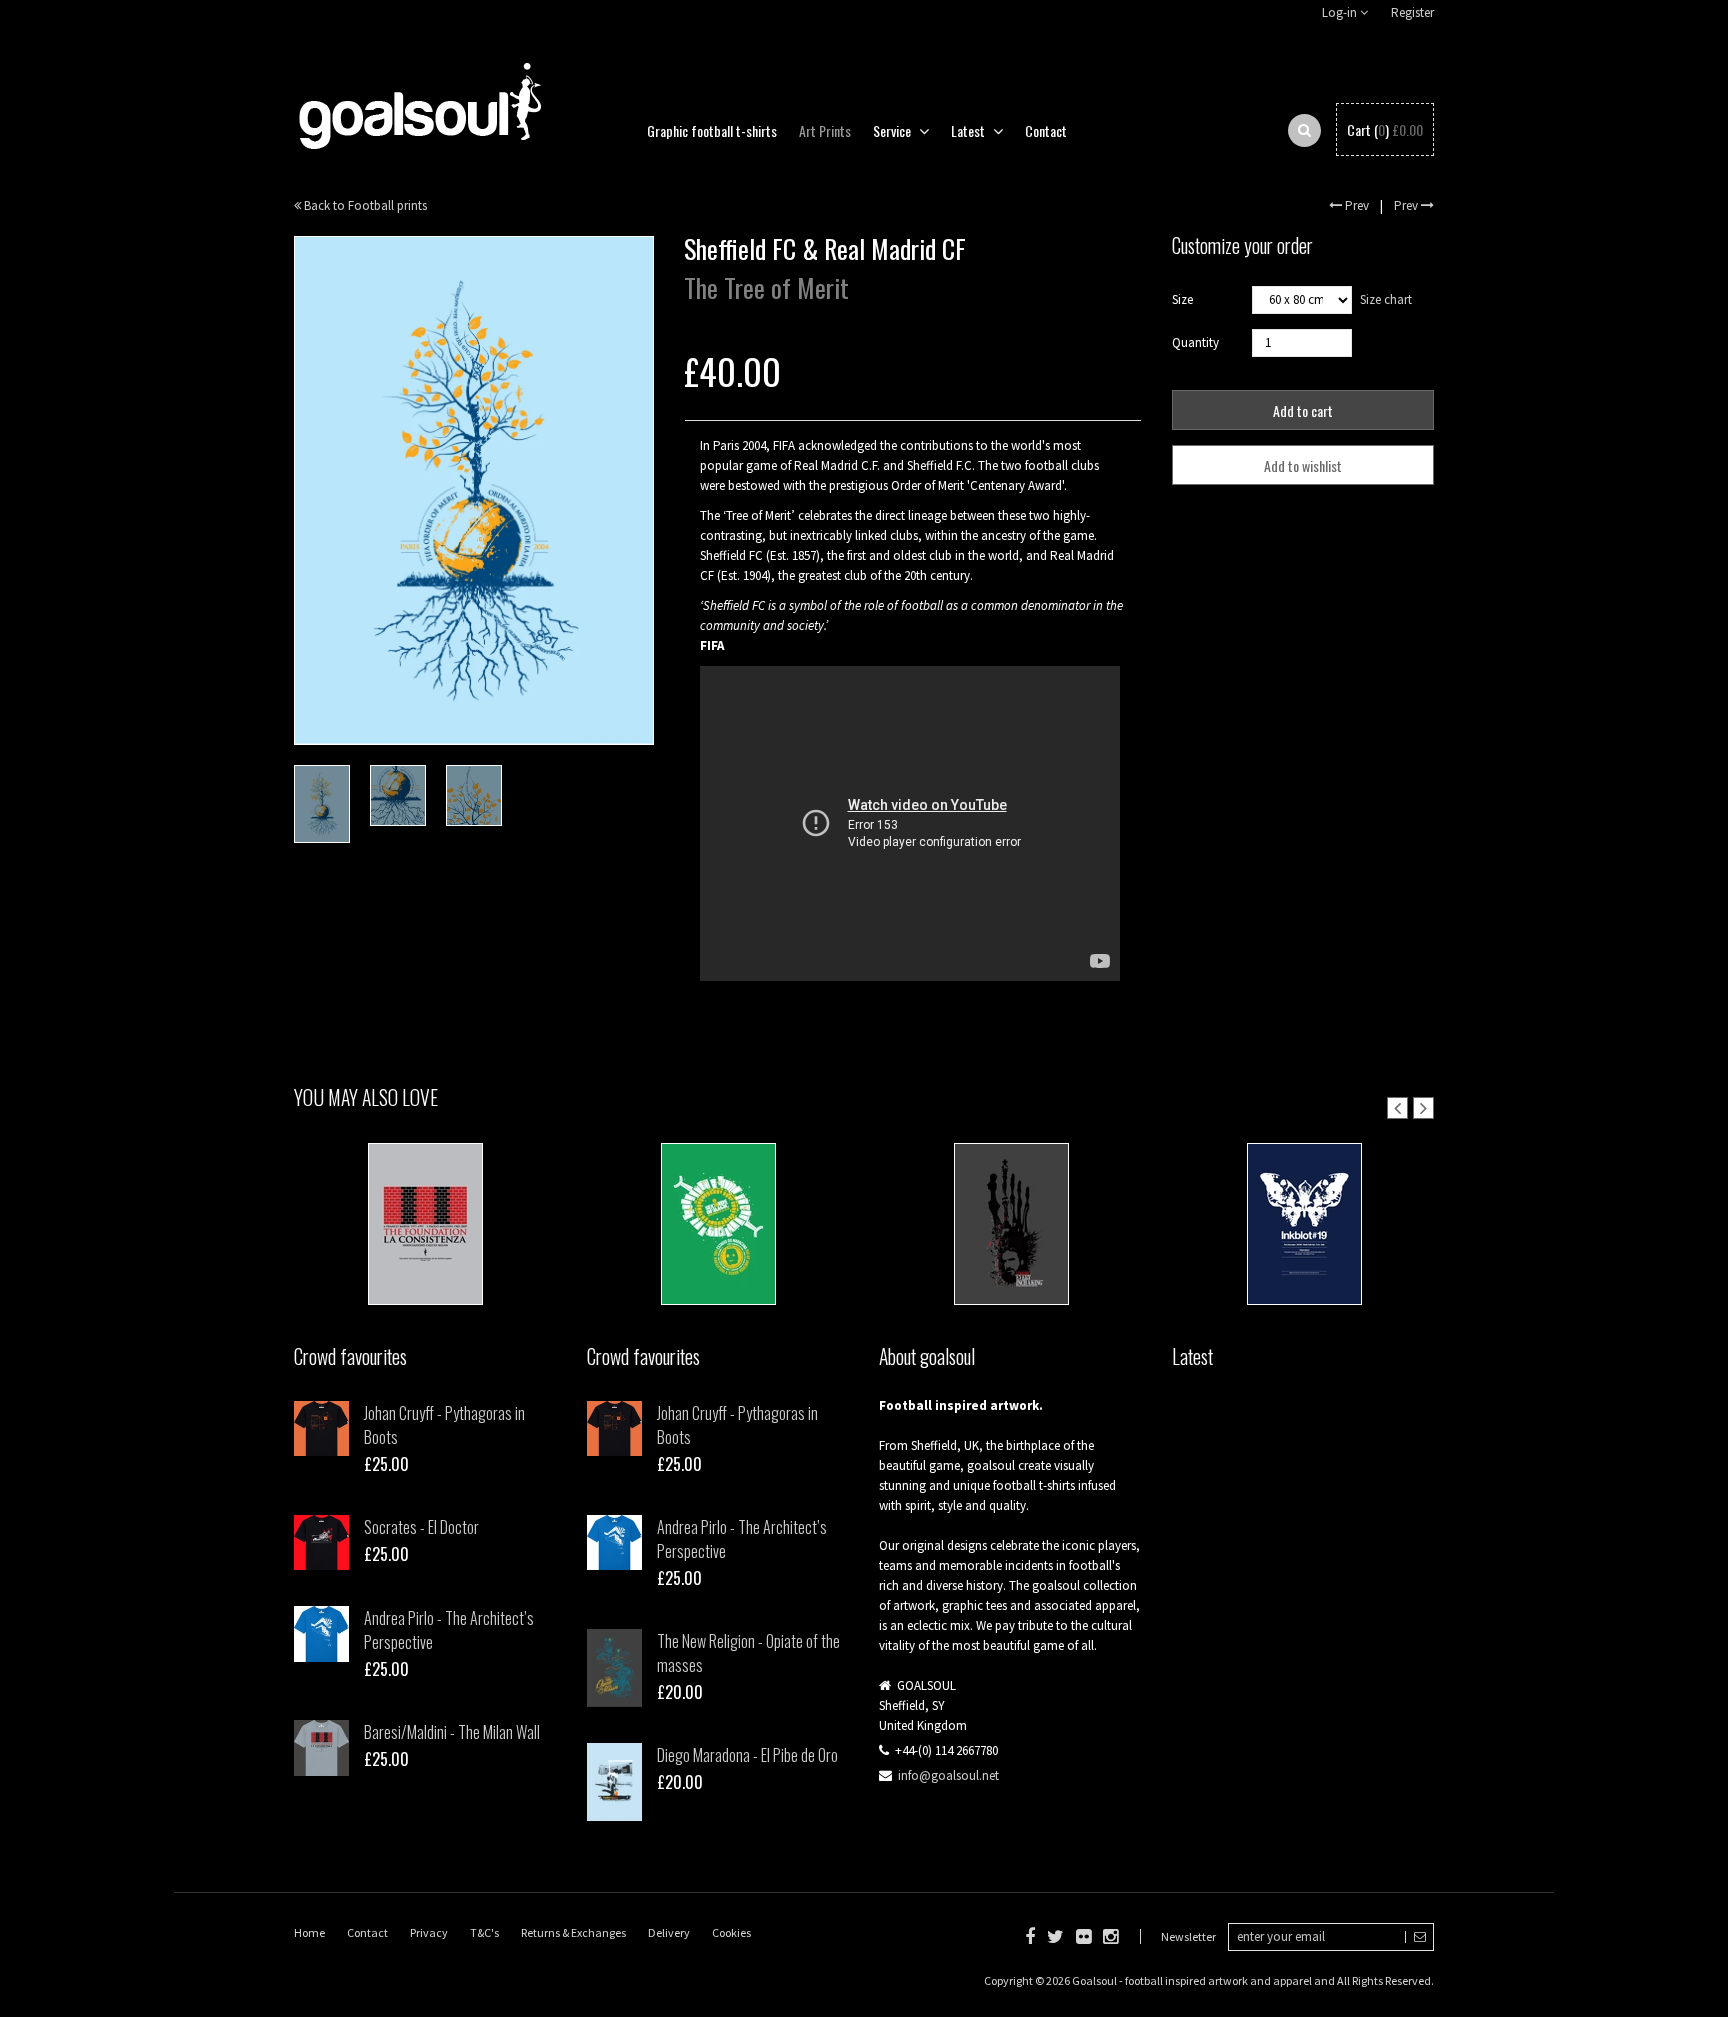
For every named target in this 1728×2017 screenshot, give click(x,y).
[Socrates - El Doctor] (321, 1542)
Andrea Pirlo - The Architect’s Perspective (449, 1630)
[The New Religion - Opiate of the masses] (614, 1668)
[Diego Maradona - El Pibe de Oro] (614, 1782)
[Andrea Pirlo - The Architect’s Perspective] (321, 1633)
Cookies (731, 1932)
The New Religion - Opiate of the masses (748, 1653)
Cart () (1385, 130)
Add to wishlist (1303, 465)
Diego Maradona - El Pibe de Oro (747, 1755)
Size (1182, 299)
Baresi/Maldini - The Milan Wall (452, 1732)
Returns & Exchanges (573, 1932)
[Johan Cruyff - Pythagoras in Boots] (321, 1428)
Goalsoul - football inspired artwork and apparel (1192, 1980)
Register (1412, 12)
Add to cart (1303, 410)
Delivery (669, 1932)
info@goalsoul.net (948, 1775)
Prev (1355, 205)
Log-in (1341, 12)
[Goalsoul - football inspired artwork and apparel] (419, 96)
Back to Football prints (364, 205)
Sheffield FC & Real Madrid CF (425, 1244)
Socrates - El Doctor (421, 1527)
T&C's (484, 1932)
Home (309, 1932)
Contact (1046, 130)
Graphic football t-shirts (712, 130)
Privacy (429, 1932)
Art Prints (825, 130)
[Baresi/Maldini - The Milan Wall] (321, 1747)
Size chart (1386, 299)
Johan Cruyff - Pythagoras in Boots (444, 1425)
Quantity (1195, 342)
